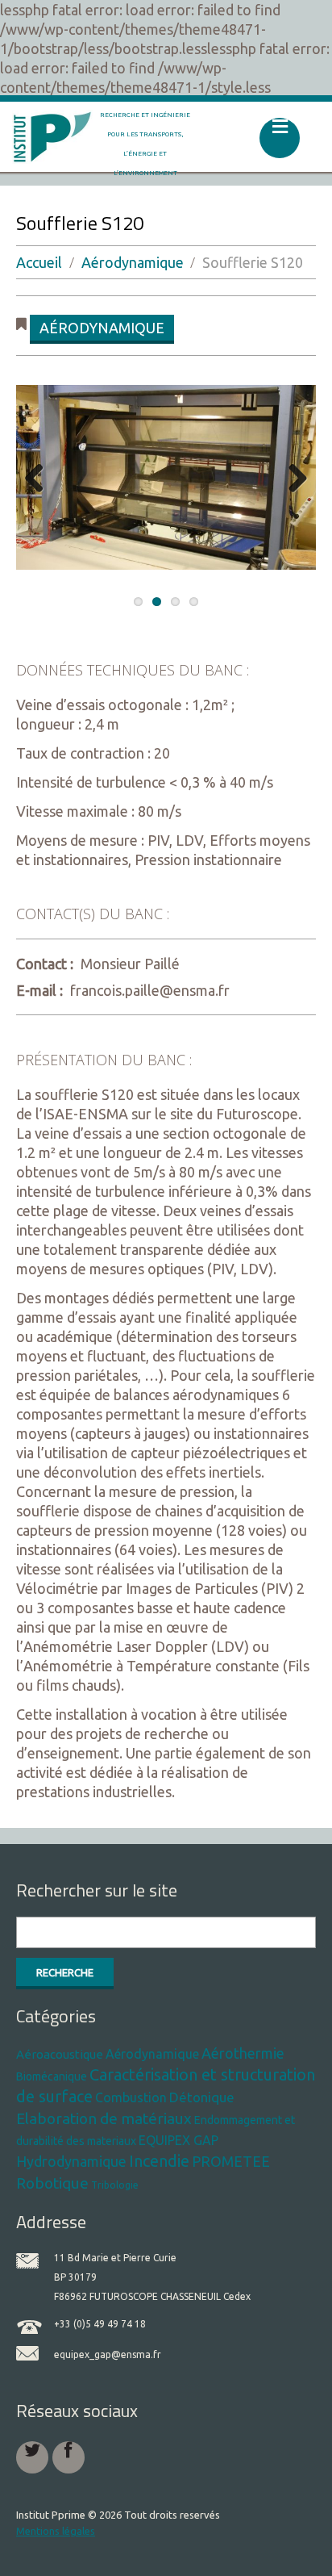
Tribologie (115, 2185)
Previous (40, 479)
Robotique (52, 2183)
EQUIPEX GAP (178, 2140)
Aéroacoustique (60, 2054)
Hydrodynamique (71, 2161)
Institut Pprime (51, 2515)
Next (292, 479)
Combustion (131, 2097)
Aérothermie (243, 2053)
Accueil (39, 262)
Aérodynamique (133, 262)
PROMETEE (231, 2161)
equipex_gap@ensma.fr (108, 2354)
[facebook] (68, 2457)
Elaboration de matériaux (104, 2118)
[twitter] (32, 2457)
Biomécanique (52, 2076)
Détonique (202, 2097)
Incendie (159, 2161)
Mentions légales (56, 2531)
